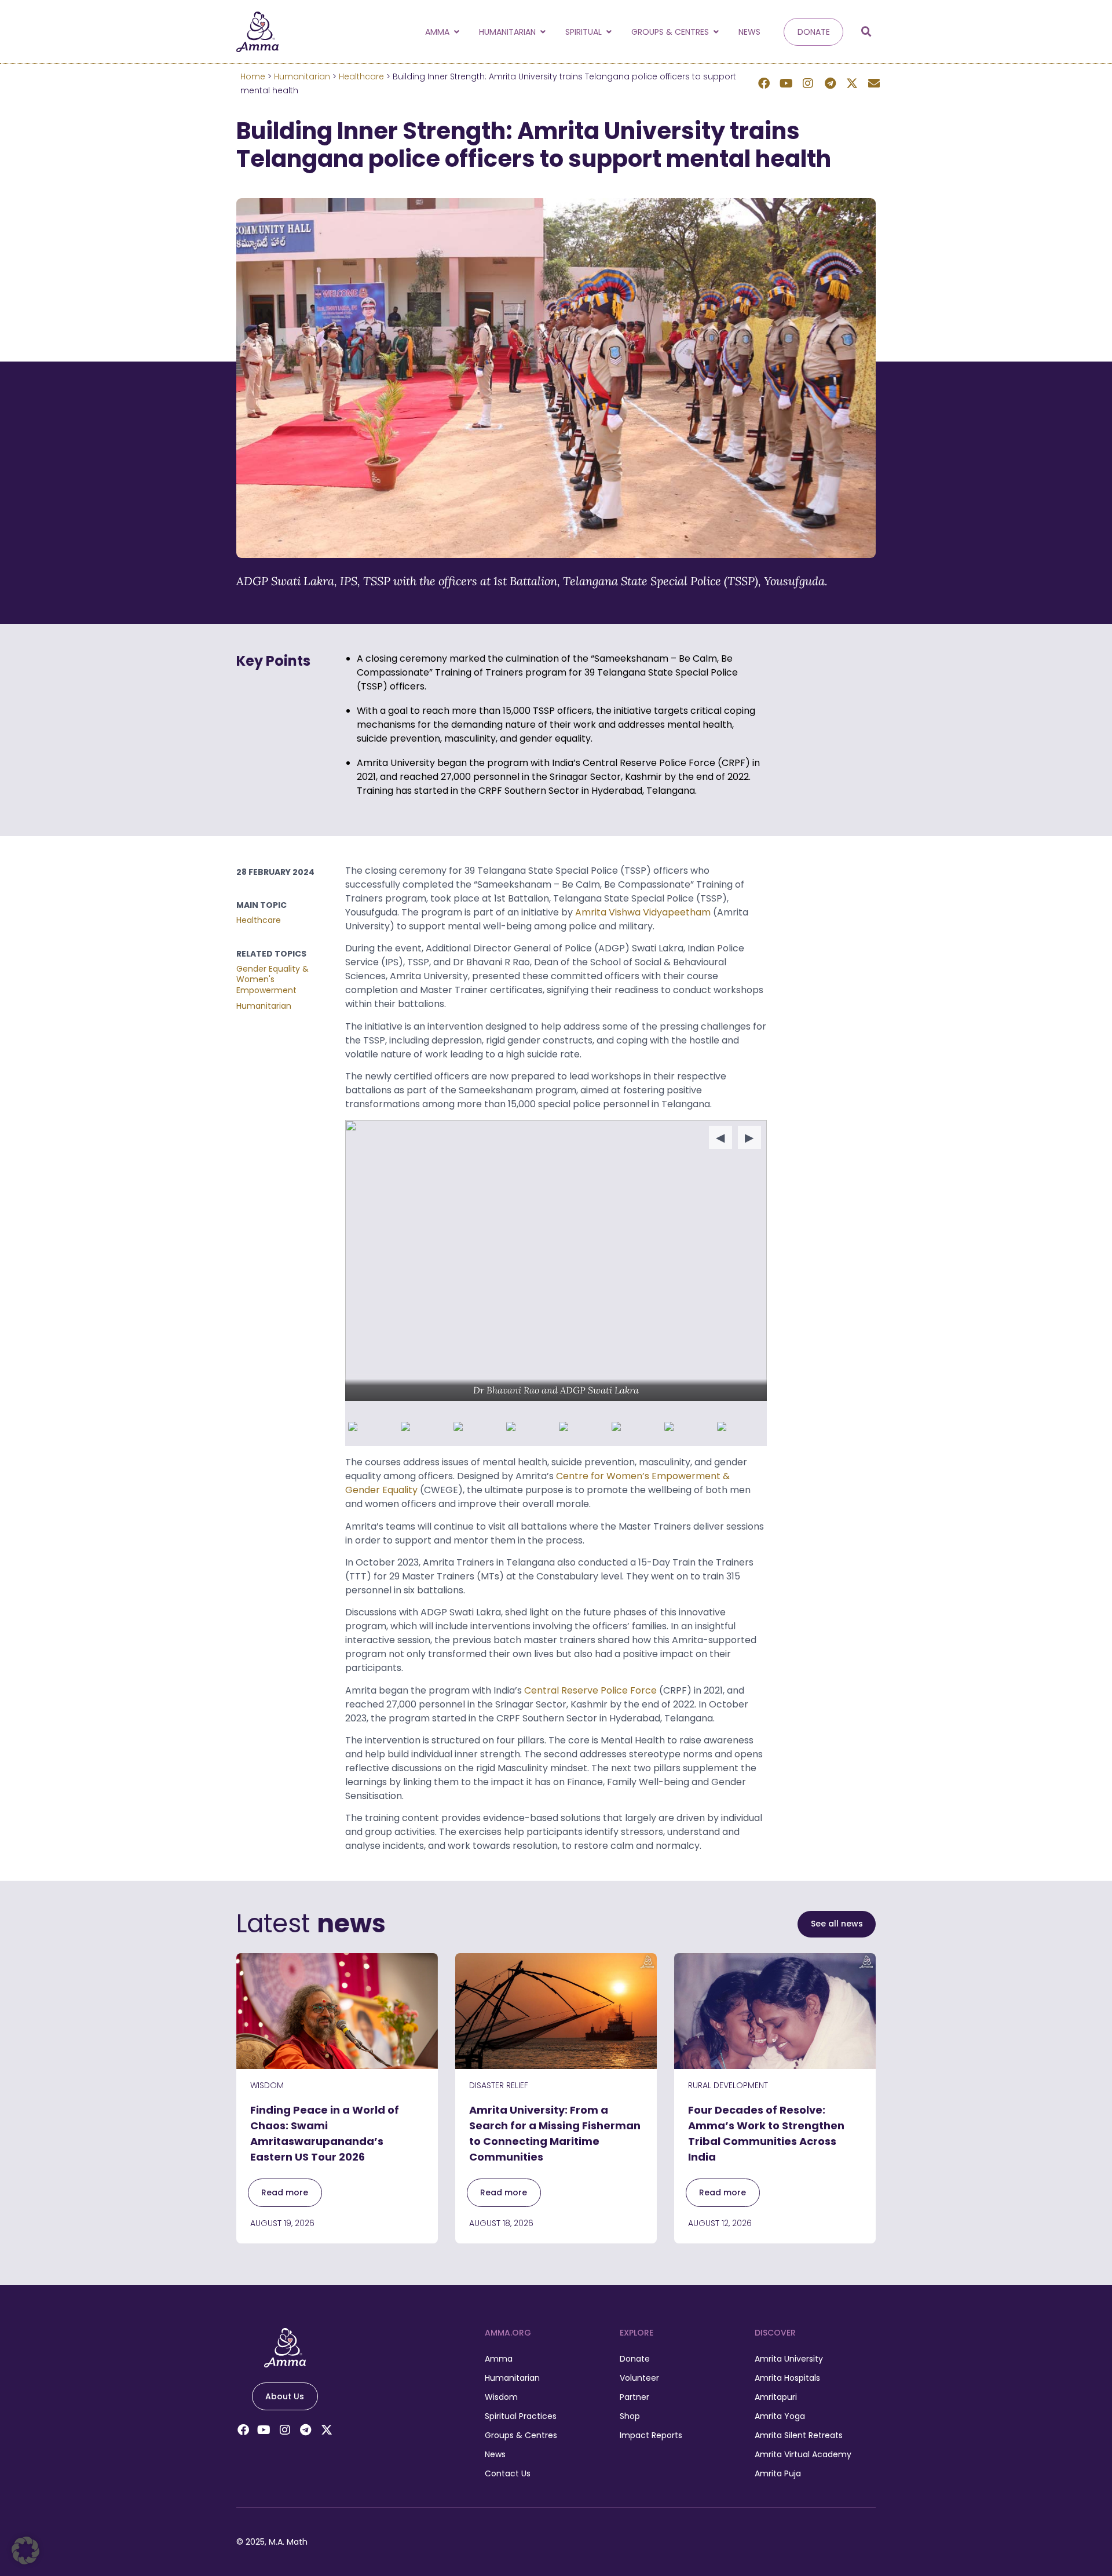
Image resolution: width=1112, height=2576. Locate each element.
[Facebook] (764, 83)
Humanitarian (302, 76)
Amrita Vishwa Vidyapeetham (643, 912)
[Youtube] (786, 83)
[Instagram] (808, 83)
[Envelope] (874, 83)
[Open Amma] (456, 32)
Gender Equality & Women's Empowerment (272, 979)
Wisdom (267, 2085)
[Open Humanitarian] (543, 32)
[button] (866, 32)
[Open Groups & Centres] (716, 32)
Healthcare (361, 76)
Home (253, 76)
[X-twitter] (852, 83)
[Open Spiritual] (609, 32)
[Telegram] (830, 83)
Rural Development (728, 2085)
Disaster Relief (499, 2085)
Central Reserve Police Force (590, 1690)
